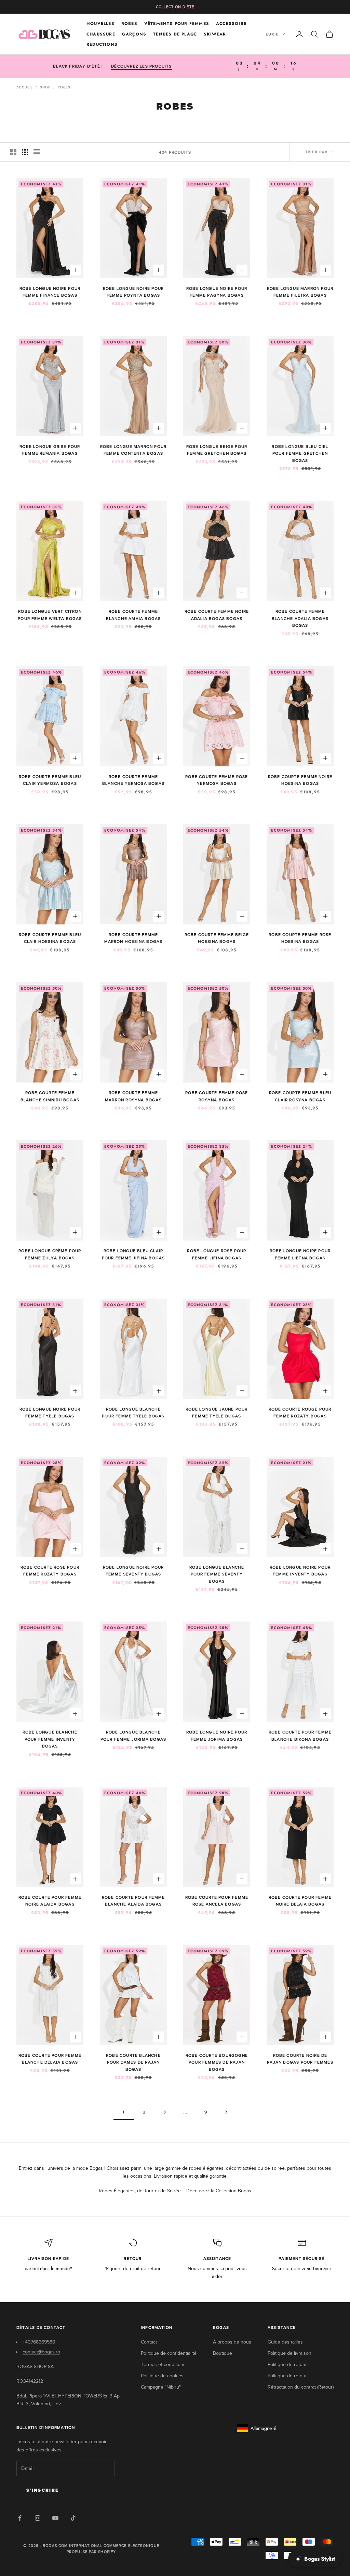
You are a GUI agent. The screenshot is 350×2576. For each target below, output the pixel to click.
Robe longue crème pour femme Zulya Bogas (50, 1254)
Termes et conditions (163, 2365)
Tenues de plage (175, 34)
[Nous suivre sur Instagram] (38, 2518)
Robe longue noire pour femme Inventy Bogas (300, 1571)
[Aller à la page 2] (226, 2112)
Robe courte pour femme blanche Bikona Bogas (300, 1736)
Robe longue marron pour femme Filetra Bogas (300, 292)
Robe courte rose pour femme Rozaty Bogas (50, 1571)
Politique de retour (287, 2365)
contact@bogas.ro (41, 2352)
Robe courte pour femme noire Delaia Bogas (300, 1901)
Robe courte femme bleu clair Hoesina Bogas (50, 938)
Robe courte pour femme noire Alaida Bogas (50, 1901)
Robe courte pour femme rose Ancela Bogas (217, 1901)
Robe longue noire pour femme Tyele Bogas (50, 1413)
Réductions (102, 44)
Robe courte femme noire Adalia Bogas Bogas (217, 615)
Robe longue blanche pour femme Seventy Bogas (217, 1574)
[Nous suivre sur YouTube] (55, 2518)
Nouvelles (100, 24)
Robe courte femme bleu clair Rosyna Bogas (300, 1096)
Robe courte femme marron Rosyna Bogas (133, 1096)
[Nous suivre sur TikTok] (73, 2518)
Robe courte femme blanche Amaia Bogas (133, 615)
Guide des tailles (285, 2342)
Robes (129, 24)
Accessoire (231, 24)
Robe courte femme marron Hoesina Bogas (133, 938)
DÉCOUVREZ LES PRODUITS (141, 66)
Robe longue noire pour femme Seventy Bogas (133, 1571)
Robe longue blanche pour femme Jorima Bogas (133, 1736)
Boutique (223, 2353)
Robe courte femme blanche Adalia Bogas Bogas (300, 618)
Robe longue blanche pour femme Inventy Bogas (50, 1739)
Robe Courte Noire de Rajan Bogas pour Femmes (300, 2059)
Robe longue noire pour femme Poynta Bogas (133, 292)
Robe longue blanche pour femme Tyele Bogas (133, 1413)
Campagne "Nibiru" (161, 2387)
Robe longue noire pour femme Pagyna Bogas (217, 292)
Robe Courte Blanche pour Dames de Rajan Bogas (133, 2062)
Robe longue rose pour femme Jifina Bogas (217, 1254)
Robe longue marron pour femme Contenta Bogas (133, 450)
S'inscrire (43, 2490)
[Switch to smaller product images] (25, 152)
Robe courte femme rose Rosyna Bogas (217, 1096)
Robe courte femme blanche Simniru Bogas (50, 1096)
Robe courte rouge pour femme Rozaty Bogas (300, 1413)
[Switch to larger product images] (13, 152)
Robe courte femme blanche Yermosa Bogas (133, 780)
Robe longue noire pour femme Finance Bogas (50, 292)
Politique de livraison (290, 2353)
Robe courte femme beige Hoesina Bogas (217, 938)
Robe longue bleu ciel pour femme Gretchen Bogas (300, 454)
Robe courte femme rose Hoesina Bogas (300, 938)
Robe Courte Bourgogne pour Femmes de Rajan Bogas (217, 2062)
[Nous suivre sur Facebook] (20, 2518)
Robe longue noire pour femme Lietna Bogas (300, 1254)
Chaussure (101, 34)
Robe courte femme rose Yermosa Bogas (217, 780)
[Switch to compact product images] (37, 152)
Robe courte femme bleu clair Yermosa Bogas (50, 780)
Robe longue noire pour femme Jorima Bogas (217, 1736)
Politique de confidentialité (169, 2353)
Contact (149, 2342)
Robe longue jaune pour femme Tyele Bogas (217, 1413)
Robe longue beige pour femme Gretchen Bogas (217, 450)
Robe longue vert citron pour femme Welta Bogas (50, 615)
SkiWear (215, 34)
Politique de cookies (162, 2376)
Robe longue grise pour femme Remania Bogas (50, 450)
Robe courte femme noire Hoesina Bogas (300, 780)
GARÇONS (134, 34)
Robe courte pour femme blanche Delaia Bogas (50, 2059)
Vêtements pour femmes (177, 24)
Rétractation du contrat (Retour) (301, 2387)
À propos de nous (232, 2342)
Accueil (25, 87)
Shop (45, 87)
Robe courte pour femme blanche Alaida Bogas (133, 1901)
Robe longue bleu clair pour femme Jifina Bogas (133, 1254)
